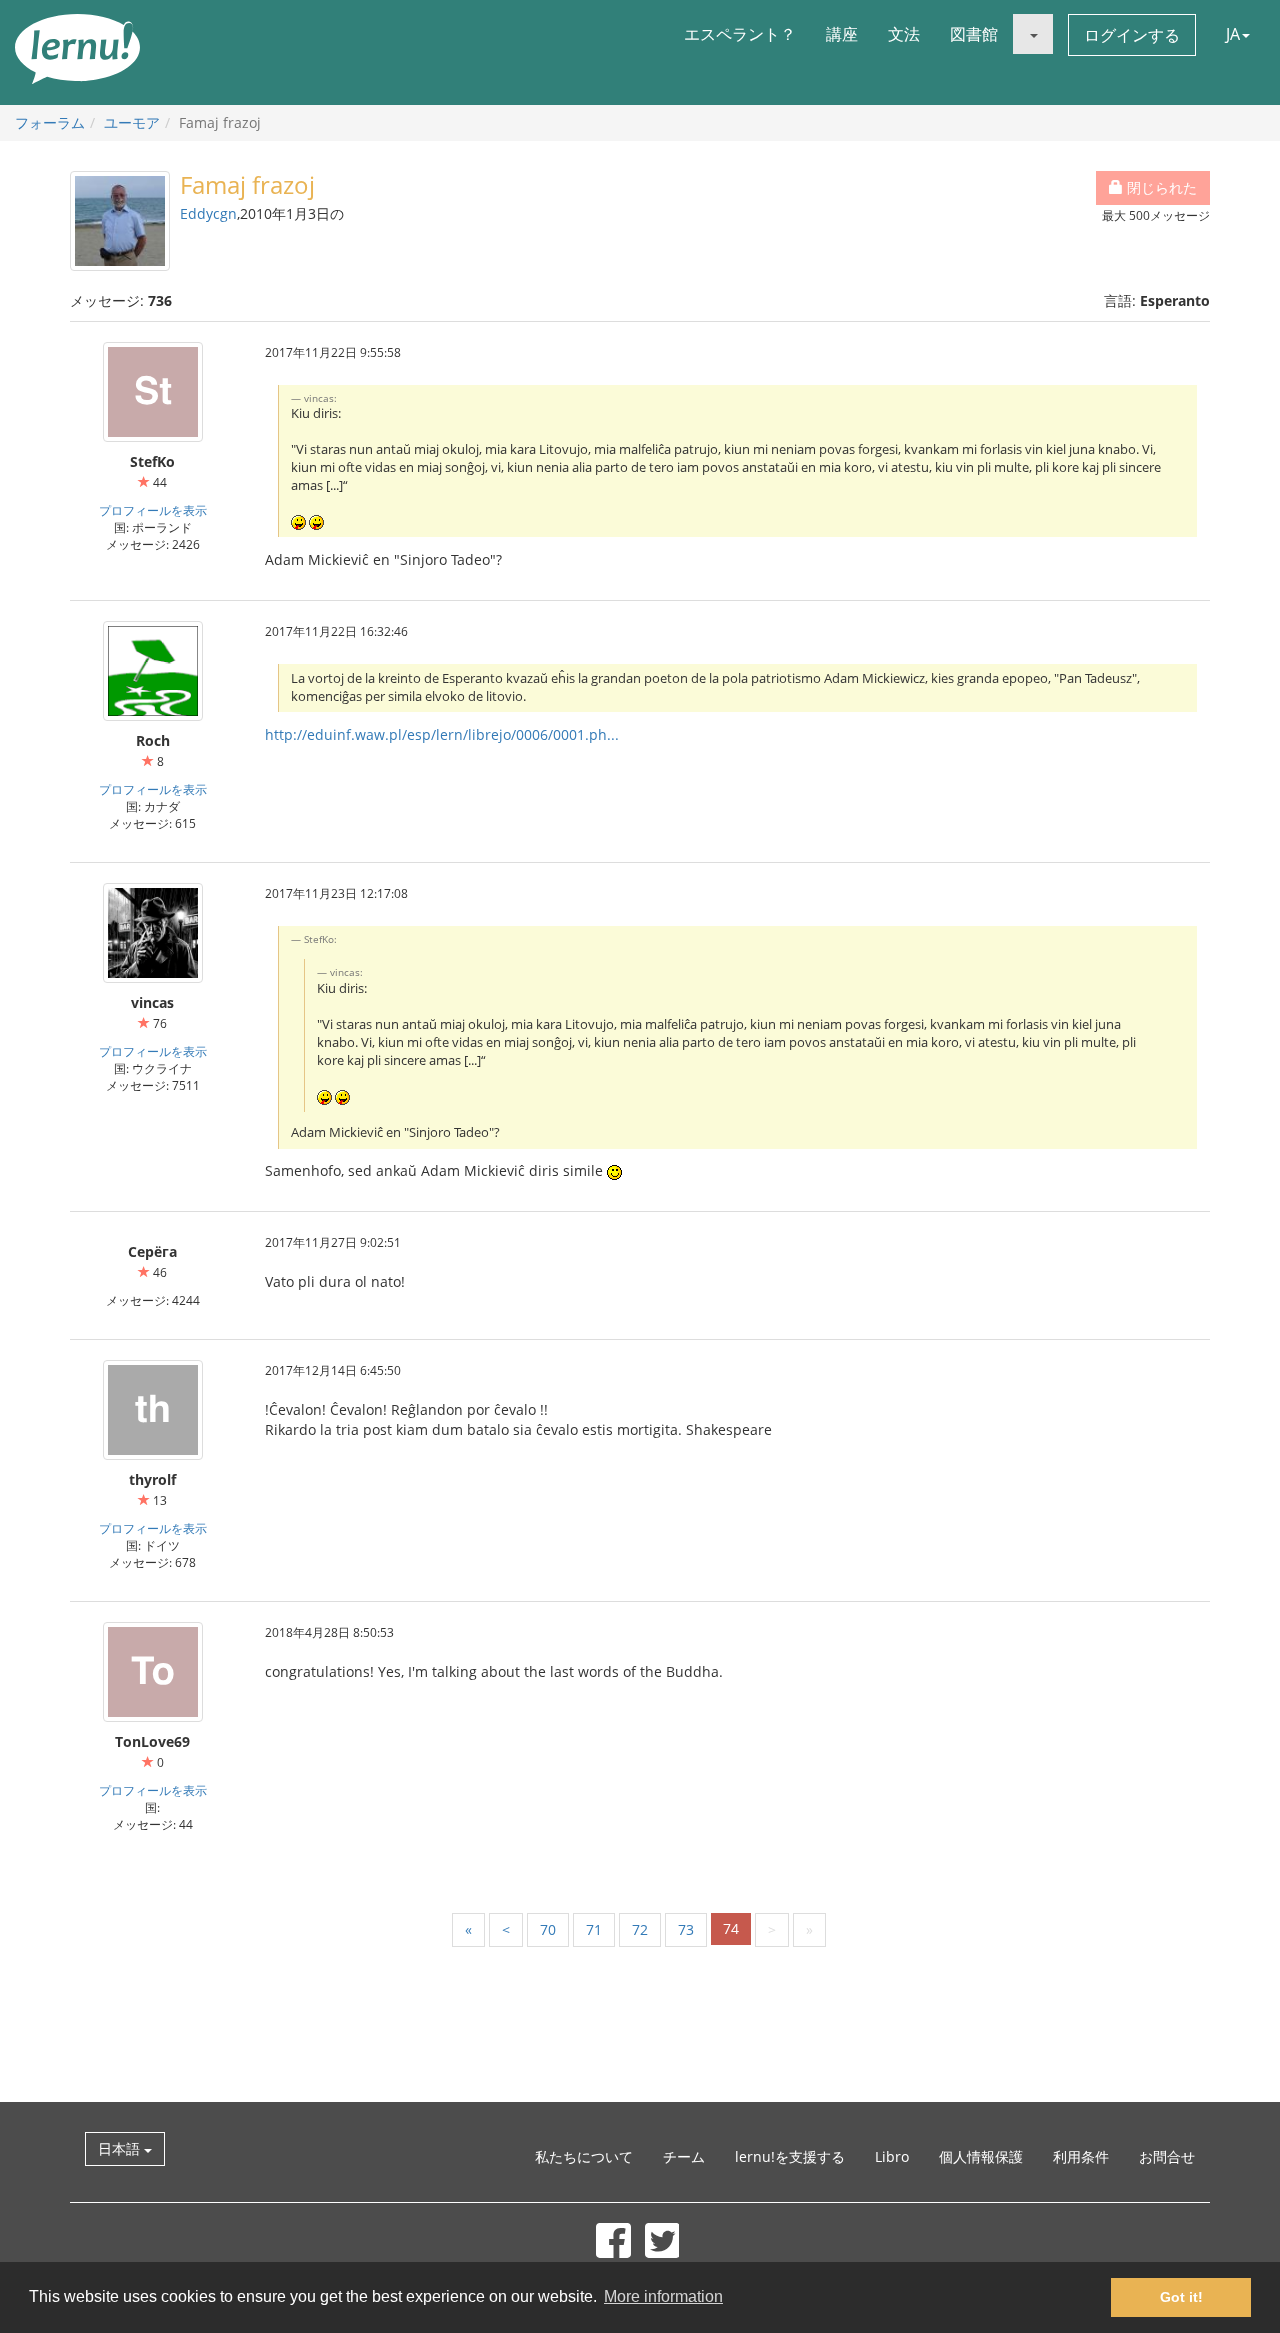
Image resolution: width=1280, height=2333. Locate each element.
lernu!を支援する (790, 2156)
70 (548, 1929)
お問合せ (1167, 2156)
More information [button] (663, 2296)
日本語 (121, 2148)
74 (731, 1928)
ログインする (1132, 35)
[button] (1033, 34)
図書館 (974, 34)
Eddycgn (208, 213)
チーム (684, 2156)
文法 (904, 34)
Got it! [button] (1181, 2297)
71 (594, 1929)
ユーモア (132, 122)
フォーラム (50, 122)
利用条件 (1081, 2156)
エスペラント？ (740, 34)
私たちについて (584, 2156)
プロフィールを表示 (153, 510)
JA (1233, 34)
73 (686, 1929)
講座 (842, 34)
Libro (892, 2156)
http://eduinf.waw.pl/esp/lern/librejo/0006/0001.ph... (442, 734)
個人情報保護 (981, 2156)
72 (640, 1929)
